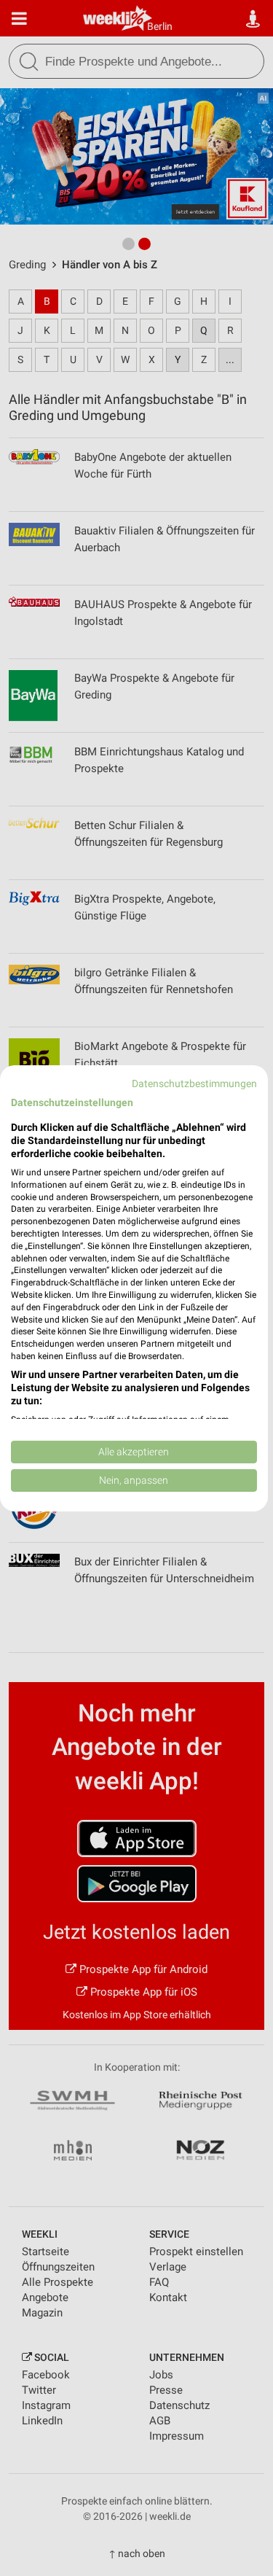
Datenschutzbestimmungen (194, 1083)
